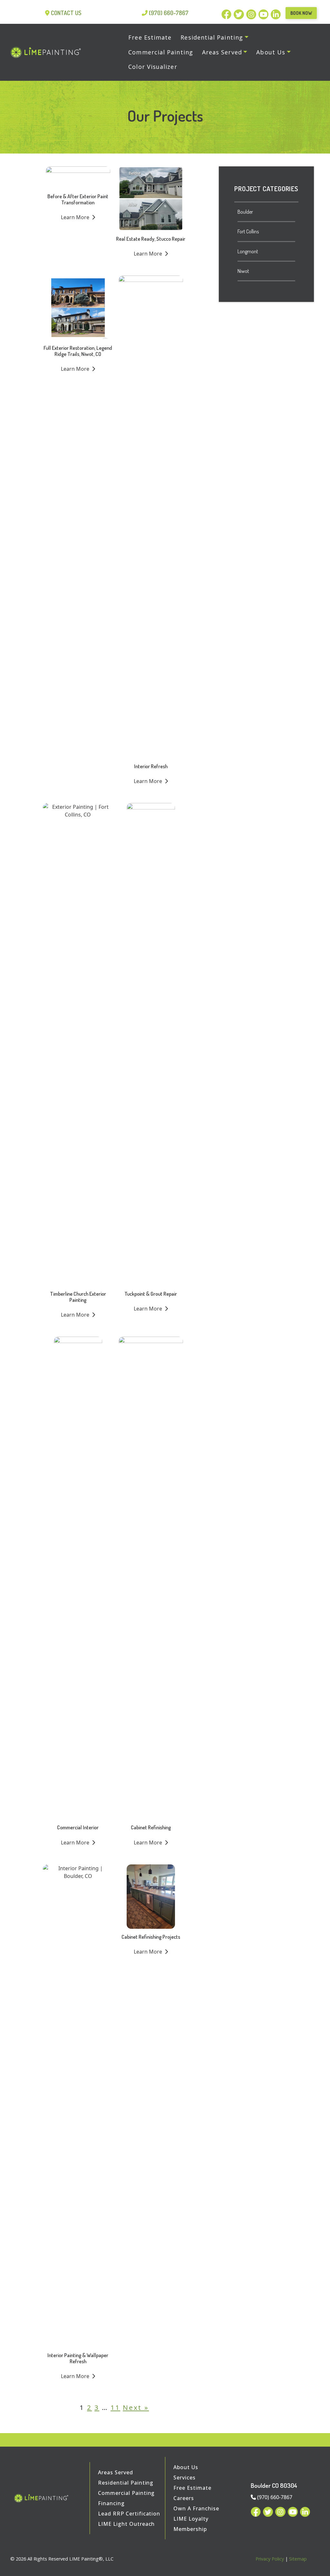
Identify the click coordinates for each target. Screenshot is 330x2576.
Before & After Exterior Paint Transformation (78, 199)
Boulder (245, 212)
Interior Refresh (151, 766)
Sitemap (298, 2559)
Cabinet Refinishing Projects (151, 1937)
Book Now (301, 13)
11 (115, 2407)
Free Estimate (192, 2488)
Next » (136, 2407)
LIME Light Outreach (126, 2524)
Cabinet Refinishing (151, 1827)
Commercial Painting (126, 2493)
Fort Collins (248, 231)
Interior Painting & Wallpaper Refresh (78, 2358)
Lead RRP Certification (129, 2514)
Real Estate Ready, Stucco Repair (151, 239)
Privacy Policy (270, 2559)
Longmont (248, 251)
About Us (186, 2467)
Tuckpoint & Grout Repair (151, 1294)
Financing (111, 2503)
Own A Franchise (196, 2508)
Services (184, 2478)
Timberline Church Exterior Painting (78, 1297)
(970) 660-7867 (169, 13)
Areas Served (116, 2472)
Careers (184, 2498)
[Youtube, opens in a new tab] (265, 13)
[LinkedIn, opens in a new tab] (276, 13)
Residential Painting (126, 2483)
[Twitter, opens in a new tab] (240, 13)
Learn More (76, 217)
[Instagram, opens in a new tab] (252, 13)
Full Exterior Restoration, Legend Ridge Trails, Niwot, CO (78, 351)
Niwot (243, 271)
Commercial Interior (78, 1827)
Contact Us (66, 13)
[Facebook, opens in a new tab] (228, 13)
